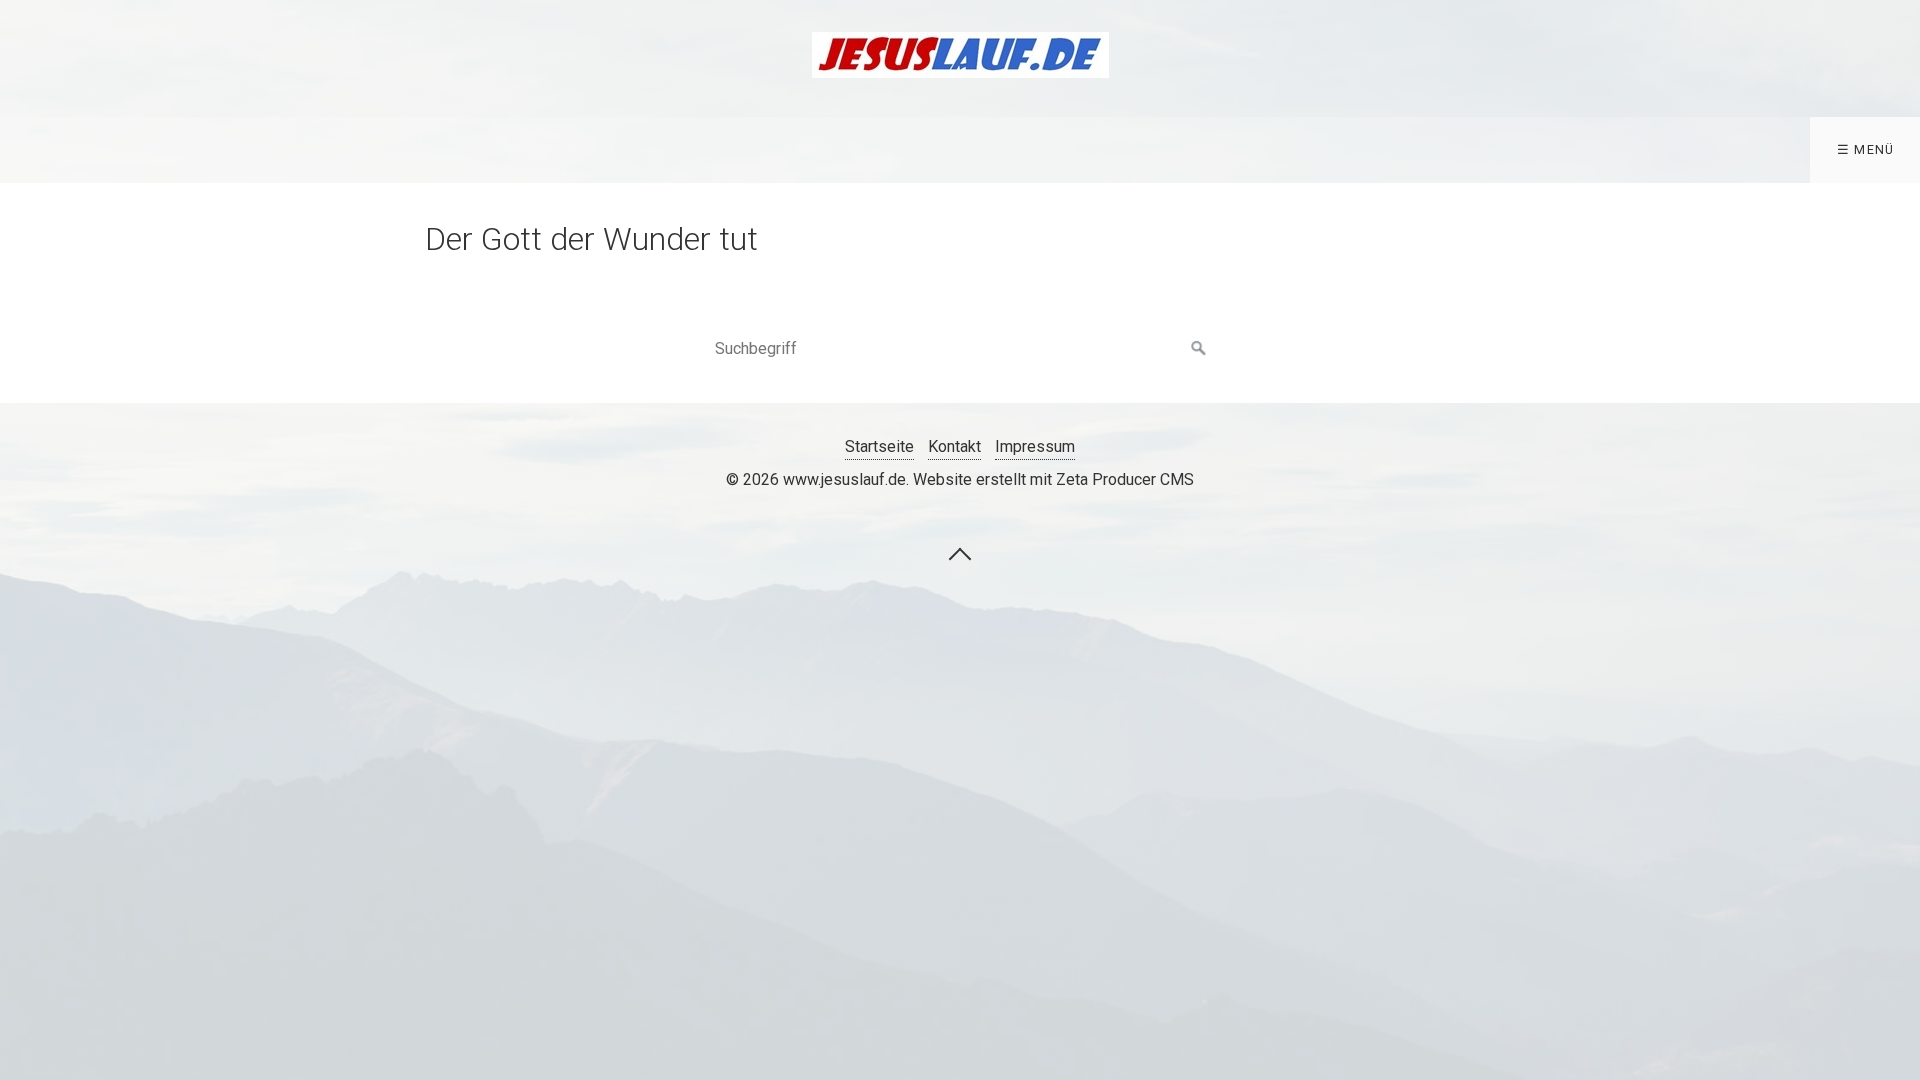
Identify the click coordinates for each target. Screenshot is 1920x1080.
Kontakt (954, 446)
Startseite (879, 446)
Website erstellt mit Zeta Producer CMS (1053, 479)
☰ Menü (1866, 149)
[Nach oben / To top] (960, 553)
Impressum (1035, 446)
